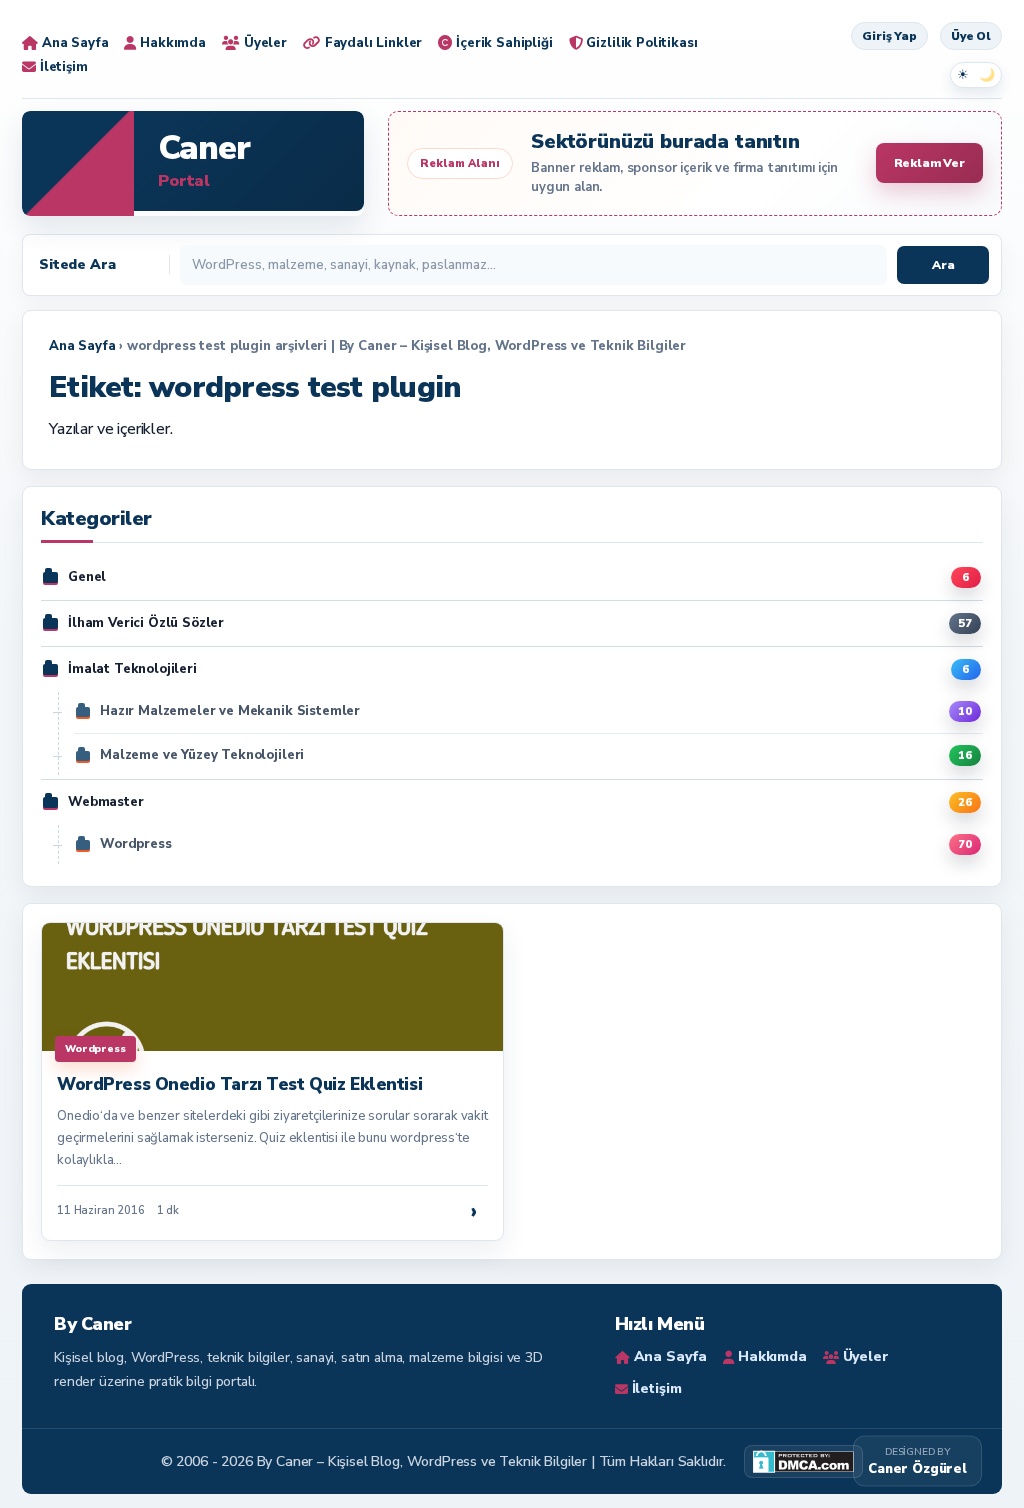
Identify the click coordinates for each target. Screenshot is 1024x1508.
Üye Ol (971, 36)
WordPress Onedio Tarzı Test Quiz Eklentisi (239, 1084)
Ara (943, 265)
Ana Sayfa (82, 346)
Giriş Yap (889, 36)
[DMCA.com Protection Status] (803, 1461)
